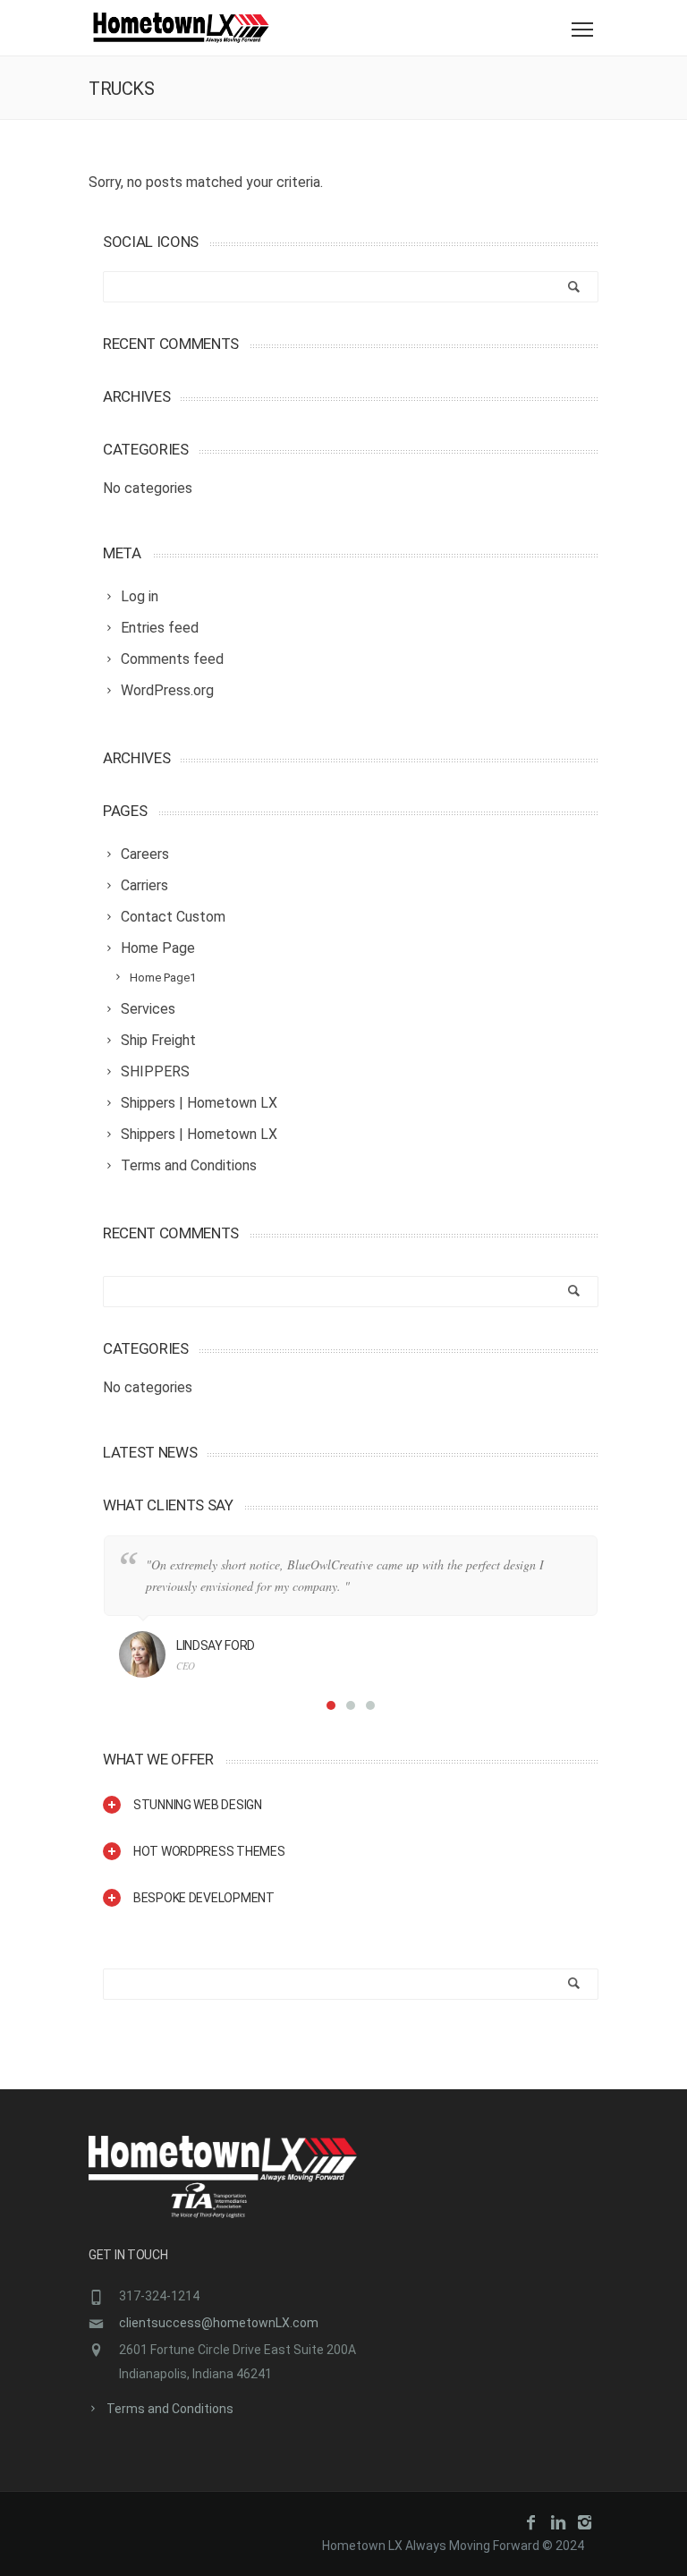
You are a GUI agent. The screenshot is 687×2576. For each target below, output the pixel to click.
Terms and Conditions (170, 2409)
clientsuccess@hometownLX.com (219, 2323)
